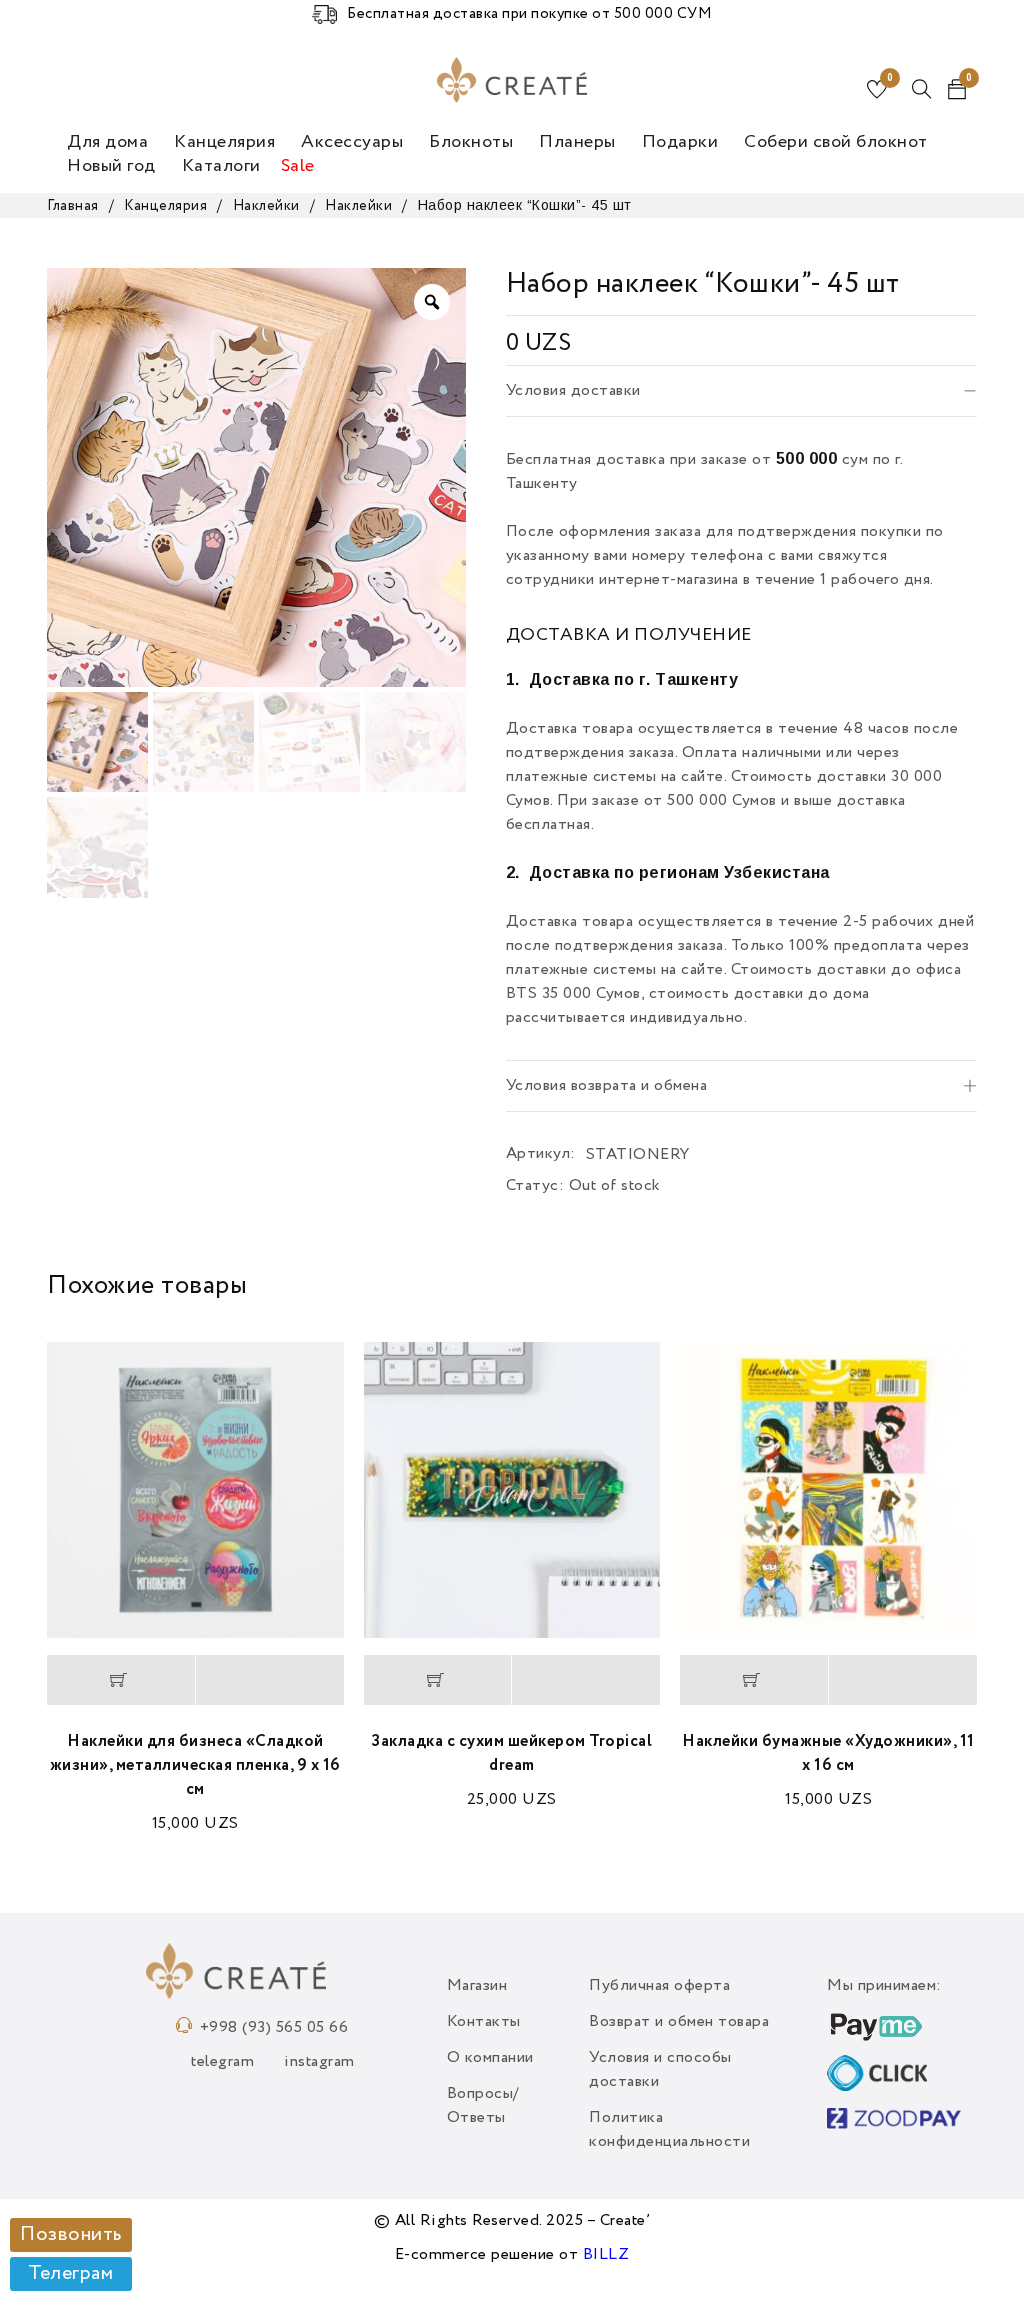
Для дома (107, 142)
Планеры (577, 142)
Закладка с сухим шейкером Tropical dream (511, 1754)
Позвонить (71, 2235)
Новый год (111, 166)
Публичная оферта (659, 1986)
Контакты (484, 2022)
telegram (222, 2062)
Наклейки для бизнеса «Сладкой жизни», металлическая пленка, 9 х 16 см (195, 1766)
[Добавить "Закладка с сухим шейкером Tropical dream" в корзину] (438, 1680)
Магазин (477, 1986)
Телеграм (70, 2274)
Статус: (535, 1186)
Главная (73, 206)
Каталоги (221, 166)
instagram (319, 2062)
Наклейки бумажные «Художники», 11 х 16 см (828, 1754)
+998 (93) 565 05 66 (274, 2028)
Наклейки (266, 206)
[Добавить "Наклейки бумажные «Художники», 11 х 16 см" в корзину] (754, 1680)
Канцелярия (224, 142)
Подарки (680, 142)
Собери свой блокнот (836, 142)
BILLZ (606, 2255)
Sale (298, 166)
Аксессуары (352, 142)
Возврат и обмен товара (679, 2022)
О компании (490, 2058)
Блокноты (471, 142)
